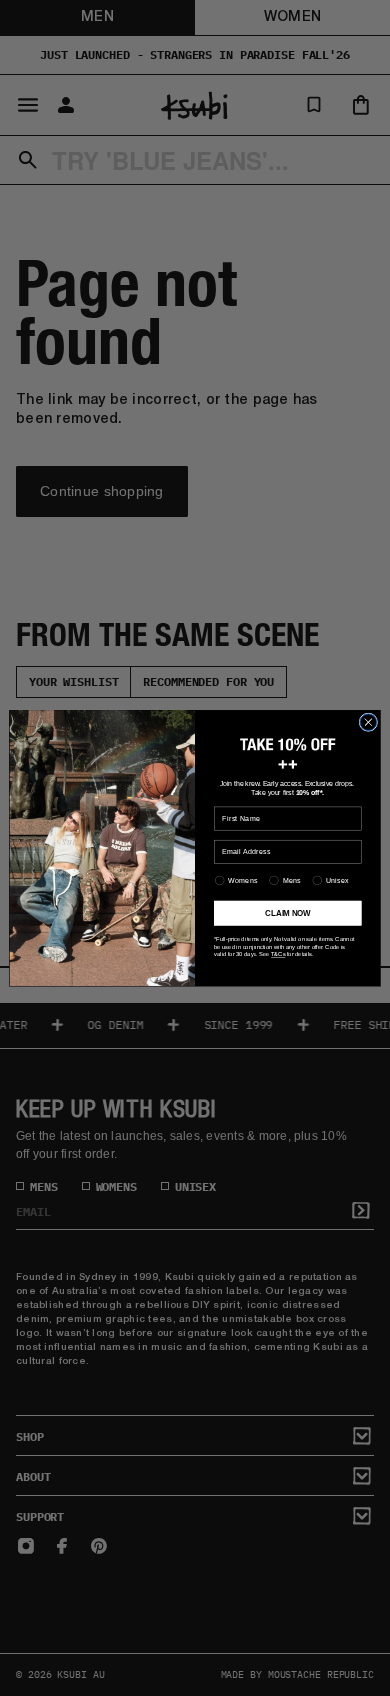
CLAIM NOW (287, 913)
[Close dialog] (368, 722)
